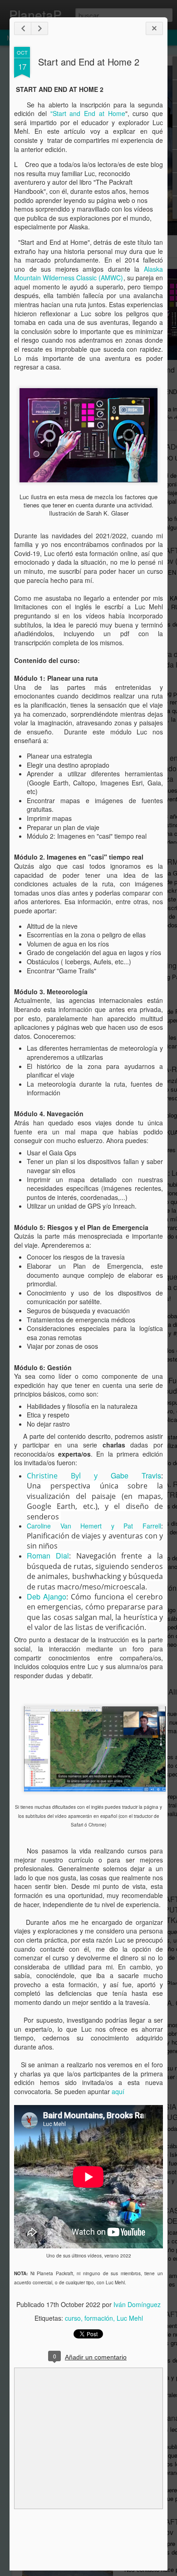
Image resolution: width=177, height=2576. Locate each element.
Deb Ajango (47, 1597)
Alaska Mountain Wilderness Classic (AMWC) (88, 273)
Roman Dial (48, 1556)
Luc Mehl (130, 2318)
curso (73, 2318)
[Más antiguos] (39, 28)
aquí (119, 2091)
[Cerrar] (154, 28)
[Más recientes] (23, 28)
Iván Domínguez (137, 2304)
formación (99, 2318)
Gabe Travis (136, 1475)
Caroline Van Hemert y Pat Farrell (94, 1526)
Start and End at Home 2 (89, 62)
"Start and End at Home (88, 113)
